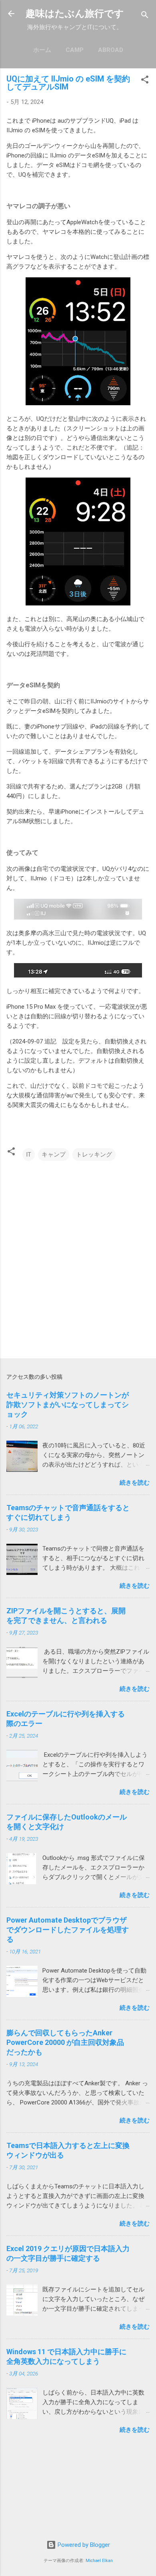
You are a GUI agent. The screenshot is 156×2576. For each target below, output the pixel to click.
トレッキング (94, 1155)
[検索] (145, 16)
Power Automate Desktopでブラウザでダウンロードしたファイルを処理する (68, 1930)
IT (29, 1155)
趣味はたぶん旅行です (75, 14)
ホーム (42, 50)
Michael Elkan (99, 2561)
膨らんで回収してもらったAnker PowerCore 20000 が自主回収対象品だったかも (65, 2042)
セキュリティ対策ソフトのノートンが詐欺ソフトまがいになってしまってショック (68, 1404)
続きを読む (135, 1483)
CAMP (75, 50)
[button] (145, 81)
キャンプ (54, 1155)
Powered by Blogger (83, 2545)
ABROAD (111, 50)
